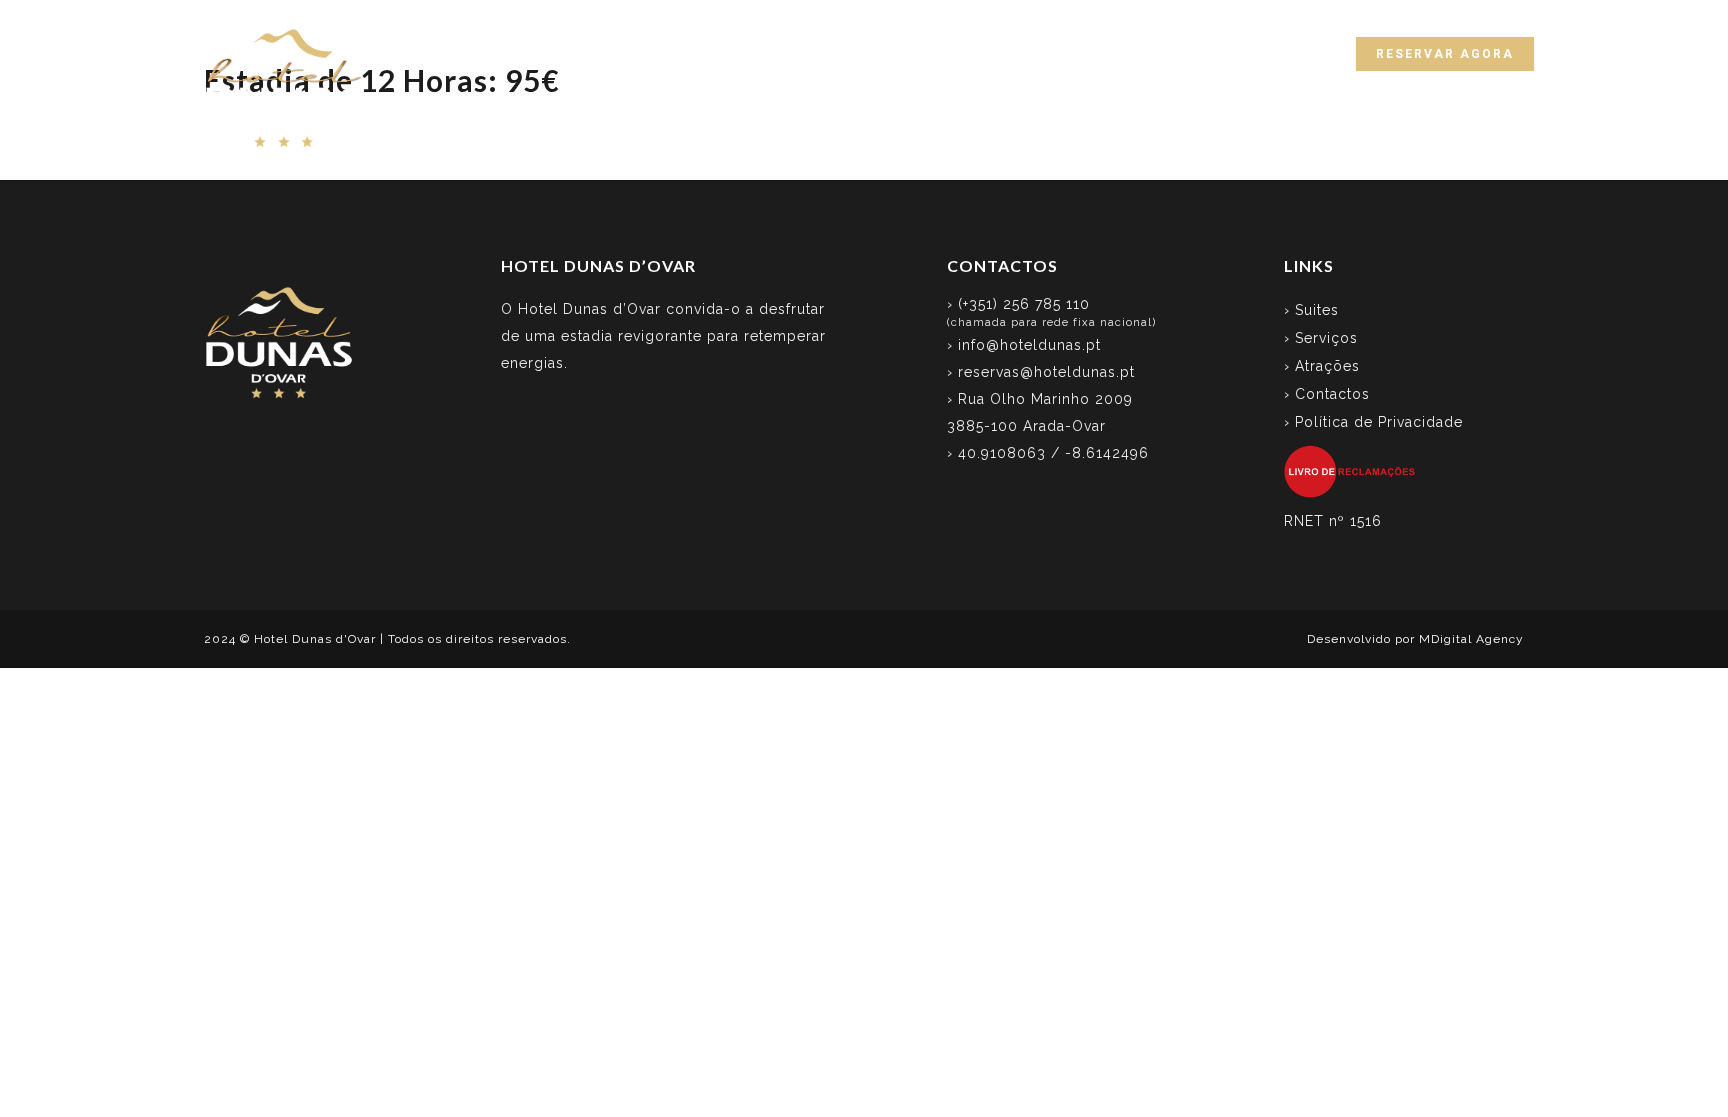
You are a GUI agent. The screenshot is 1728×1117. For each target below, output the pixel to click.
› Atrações (1322, 366)
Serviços (682, 52)
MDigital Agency (1471, 639)
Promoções (1130, 52)
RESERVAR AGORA (1445, 54)
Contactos (1247, 52)
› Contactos (1327, 394)
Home (511, 52)
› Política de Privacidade (1373, 422)
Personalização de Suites (850, 52)
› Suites (1311, 310)
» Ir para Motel (1483, 17)
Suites (590, 52)
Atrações (1018, 52)
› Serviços (1321, 338)
